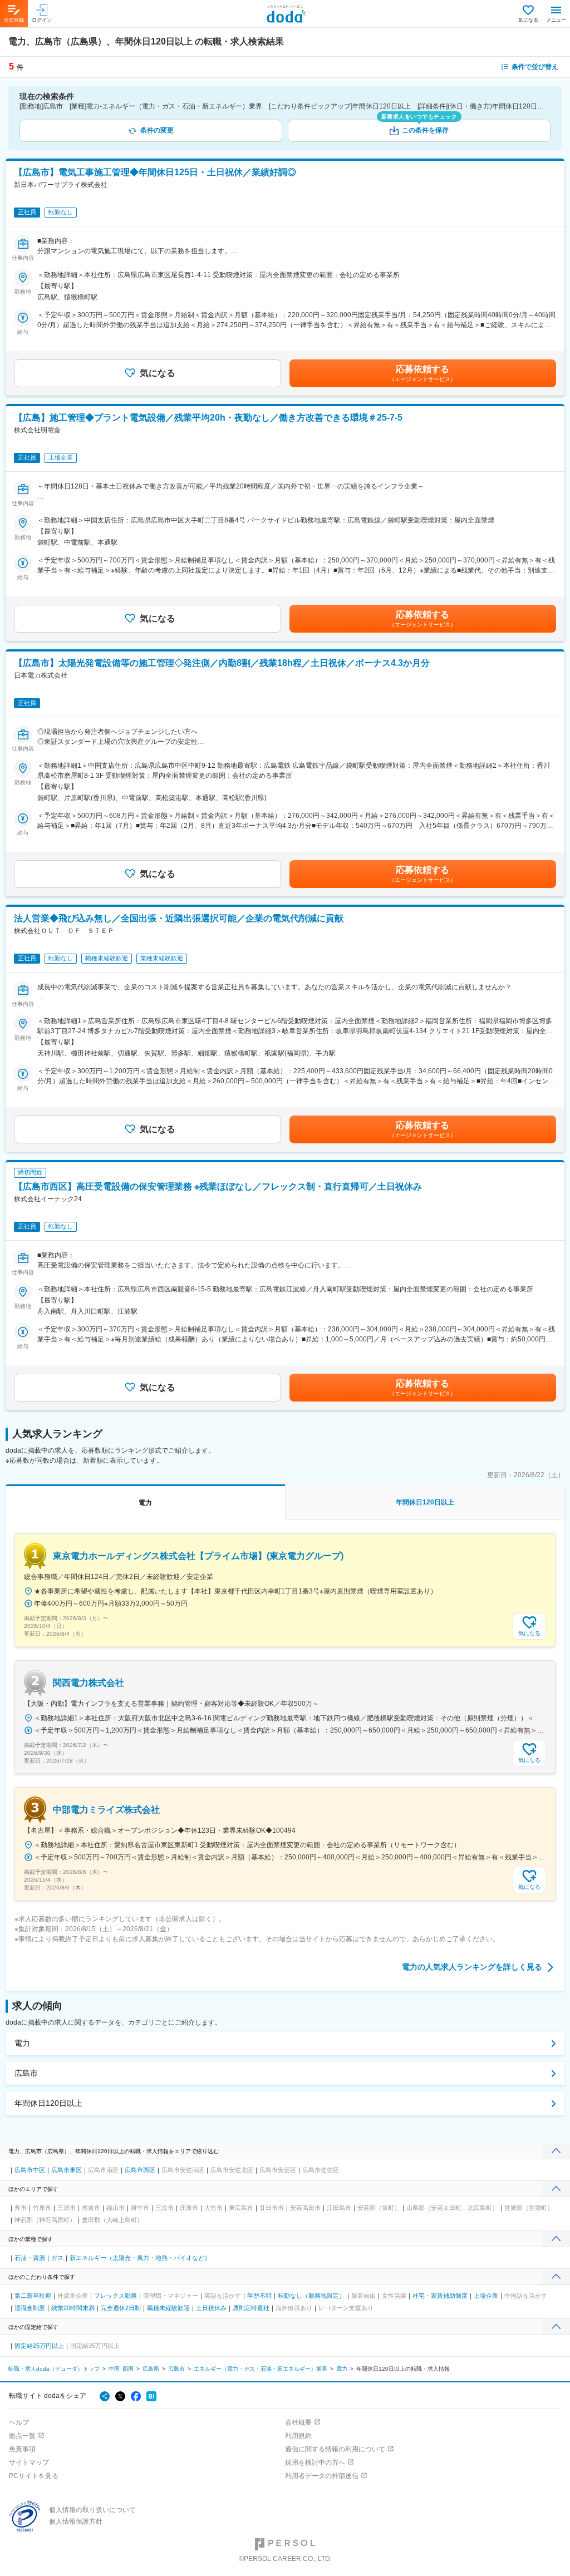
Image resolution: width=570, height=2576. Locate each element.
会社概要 (298, 2422)
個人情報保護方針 (76, 2521)
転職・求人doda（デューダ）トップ (54, 2369)
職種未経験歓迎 (168, 2308)
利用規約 (298, 2436)
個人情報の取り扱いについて (92, 2510)
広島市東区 (67, 2170)
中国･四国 (121, 2369)
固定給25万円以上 (39, 2346)
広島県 (151, 2369)
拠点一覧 (22, 2436)
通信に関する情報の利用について (335, 2449)
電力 (22, 2043)
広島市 (26, 2073)
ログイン (42, 20)
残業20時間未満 (73, 2308)
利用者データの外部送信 (322, 2476)
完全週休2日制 (121, 2308)
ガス (57, 2258)
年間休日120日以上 (48, 2103)
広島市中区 (30, 2170)
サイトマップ (29, 2463)
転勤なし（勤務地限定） (311, 2296)
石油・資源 (30, 2258)
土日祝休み (211, 2308)
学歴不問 (259, 2296)
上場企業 (486, 2296)
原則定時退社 (251, 2308)
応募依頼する (422, 373)
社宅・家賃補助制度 (440, 2296)
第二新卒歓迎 (33, 2296)
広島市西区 (140, 2170)
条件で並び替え (535, 67)
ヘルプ (19, 2422)
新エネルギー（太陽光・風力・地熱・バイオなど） (140, 2258)
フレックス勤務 (116, 2296)
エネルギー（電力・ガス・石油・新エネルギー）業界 (261, 2369)
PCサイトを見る (34, 2476)
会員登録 (14, 20)
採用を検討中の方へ (315, 2463)
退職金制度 (30, 2308)
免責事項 (22, 2449)
